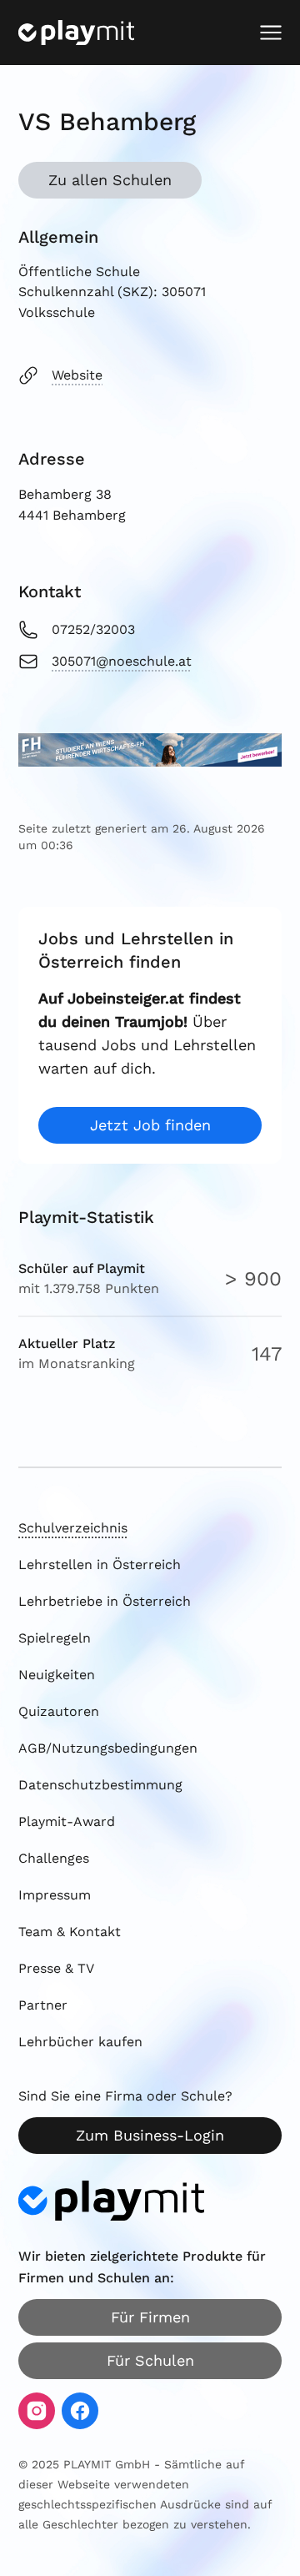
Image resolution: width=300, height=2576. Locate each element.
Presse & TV (56, 1968)
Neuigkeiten (57, 1675)
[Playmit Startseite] (76, 33)
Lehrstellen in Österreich (100, 1565)
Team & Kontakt (70, 1932)
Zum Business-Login (150, 2135)
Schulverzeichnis (73, 1528)
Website (77, 375)
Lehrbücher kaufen (80, 2042)
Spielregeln (55, 1638)
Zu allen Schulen (110, 180)
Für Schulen (150, 2360)
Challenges (54, 1858)
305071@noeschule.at (122, 661)
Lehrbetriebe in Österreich (105, 1601)
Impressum (55, 1895)
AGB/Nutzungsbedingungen (108, 1748)
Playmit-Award (67, 1821)
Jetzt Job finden (150, 1125)
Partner (43, 2005)
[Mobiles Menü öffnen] (271, 33)
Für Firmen (150, 2317)
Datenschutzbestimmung (100, 1785)
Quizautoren (59, 1711)
